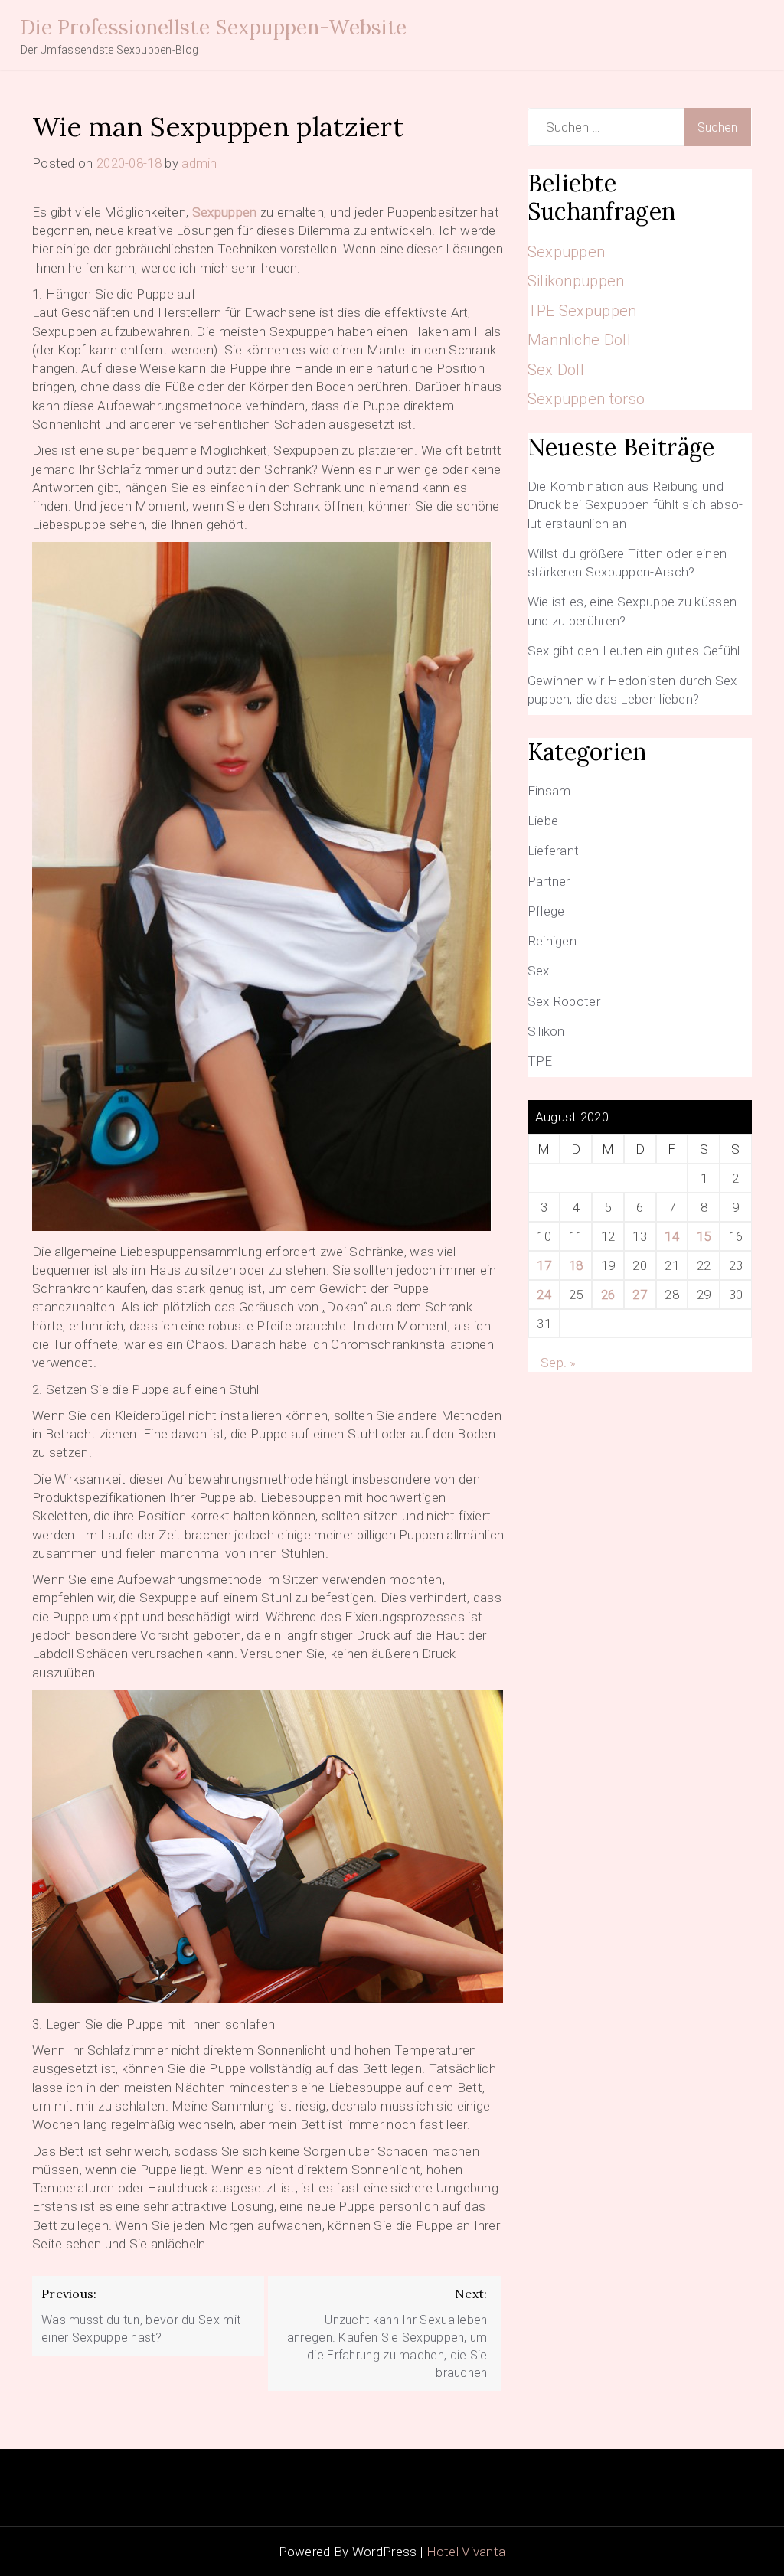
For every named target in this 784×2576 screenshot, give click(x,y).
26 (608, 1295)
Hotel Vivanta (466, 2552)
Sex (539, 971)
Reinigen (552, 941)
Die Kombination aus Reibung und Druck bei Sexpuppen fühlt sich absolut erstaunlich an (635, 505)
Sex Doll (556, 370)
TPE (540, 1061)
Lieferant (554, 851)
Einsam (549, 791)
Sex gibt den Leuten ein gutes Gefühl (634, 651)
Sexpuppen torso (586, 399)
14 (672, 1236)
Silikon (546, 1031)
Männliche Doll (579, 340)
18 (576, 1265)
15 (704, 1236)
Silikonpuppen (576, 281)
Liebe (543, 821)
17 (544, 1265)
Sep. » (559, 1363)
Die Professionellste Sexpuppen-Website (214, 27)
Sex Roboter (564, 1001)
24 (544, 1295)
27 (640, 1295)
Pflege (546, 911)
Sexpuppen (225, 212)
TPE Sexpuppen (582, 311)
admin (199, 163)
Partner (549, 881)
